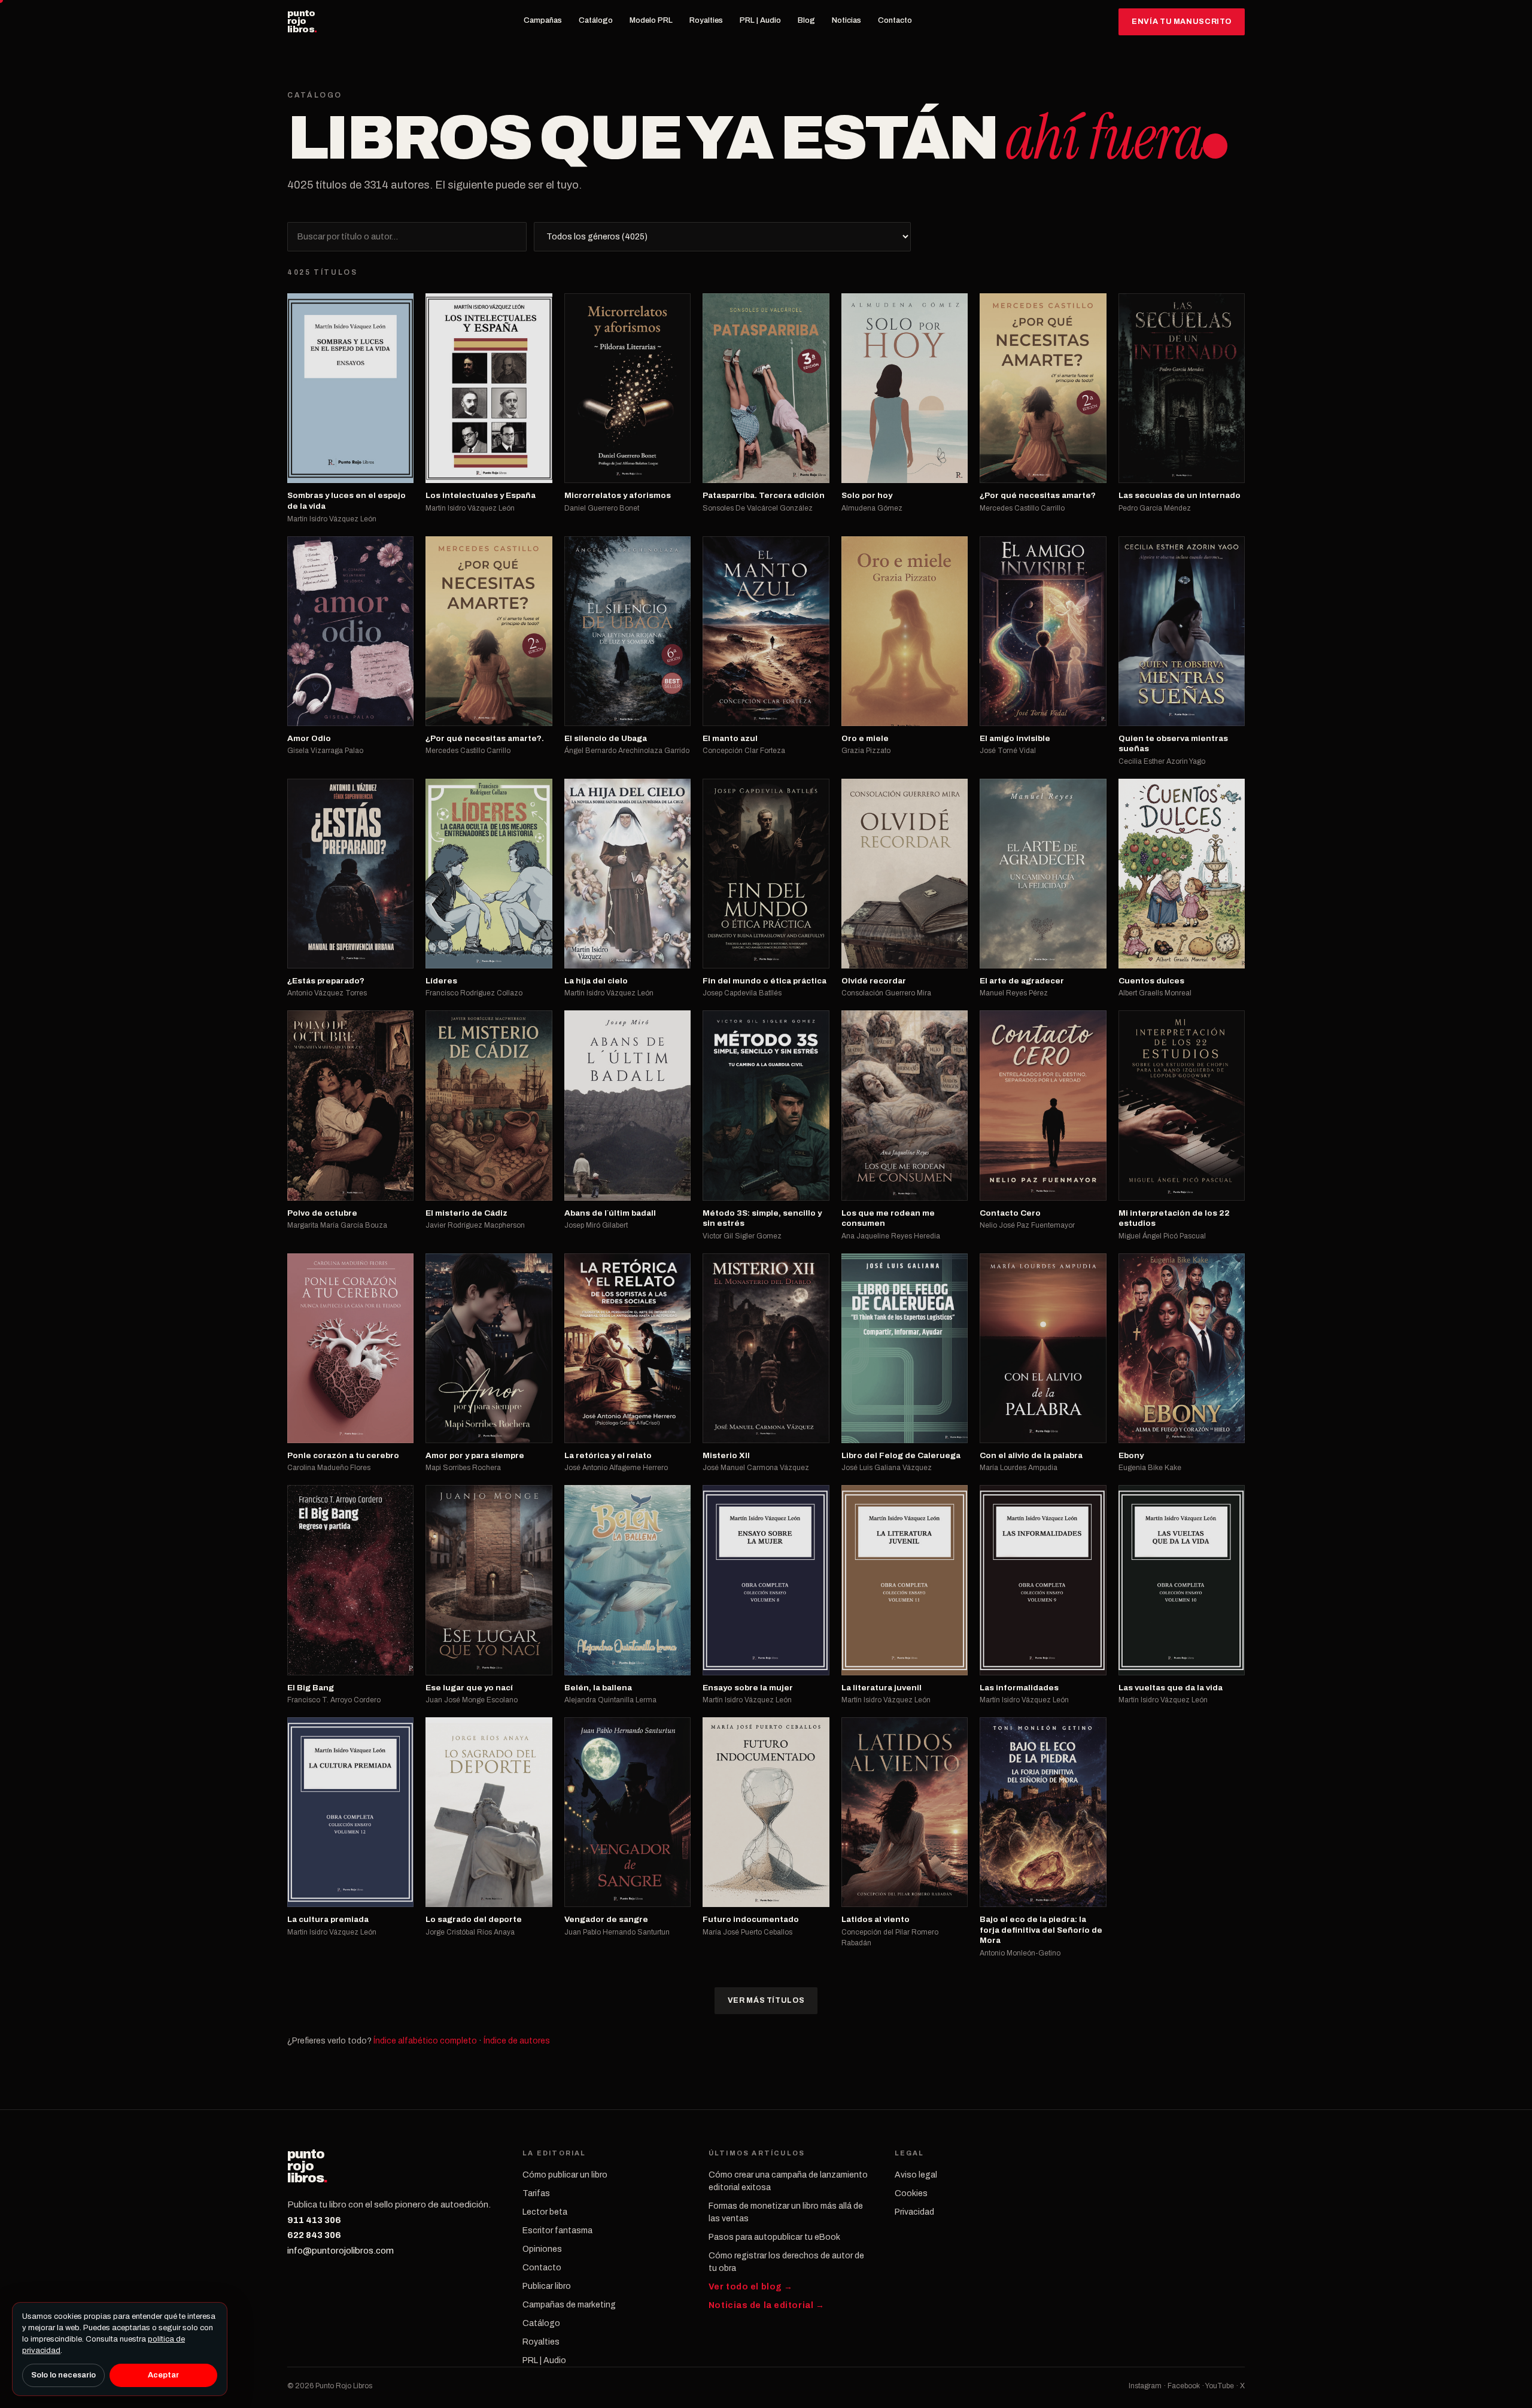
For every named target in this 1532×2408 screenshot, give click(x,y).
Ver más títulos (766, 2000)
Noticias (846, 20)
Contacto (895, 20)
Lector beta (545, 2212)
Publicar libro (547, 2286)
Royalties (706, 20)
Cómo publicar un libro (565, 2175)
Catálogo (596, 20)
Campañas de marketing (569, 2305)
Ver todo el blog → (751, 2287)
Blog (806, 20)
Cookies (911, 2193)
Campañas (543, 20)
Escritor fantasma (557, 2231)
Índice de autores (517, 2041)
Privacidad (914, 2212)
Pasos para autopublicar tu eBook (774, 2237)
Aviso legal (916, 2175)
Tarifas (536, 2193)
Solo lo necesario (63, 2375)
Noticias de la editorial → (767, 2305)
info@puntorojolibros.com (341, 2251)
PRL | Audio (760, 20)
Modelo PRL (651, 20)
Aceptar (163, 2375)
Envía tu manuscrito (1182, 22)
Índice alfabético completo (425, 2041)
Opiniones (542, 2249)
